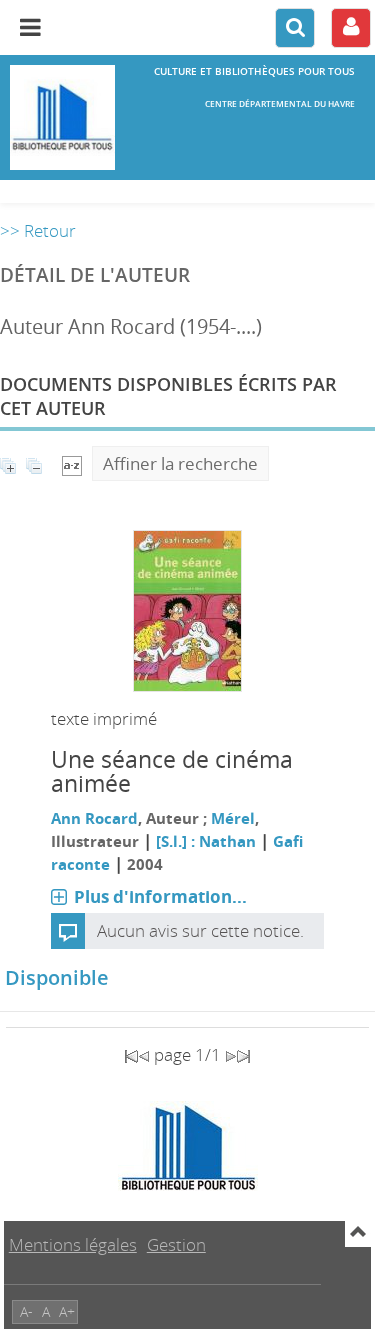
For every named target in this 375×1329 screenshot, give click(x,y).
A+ (67, 1311)
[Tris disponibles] (72, 463)
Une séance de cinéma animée (172, 771)
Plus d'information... (160, 896)
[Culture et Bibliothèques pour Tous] (62, 117)
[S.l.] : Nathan (206, 841)
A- (26, 1311)
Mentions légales (73, 1244)
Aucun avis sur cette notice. (200, 930)
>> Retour (38, 230)
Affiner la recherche (180, 463)
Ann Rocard (94, 818)
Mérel (233, 818)
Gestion (176, 1244)
